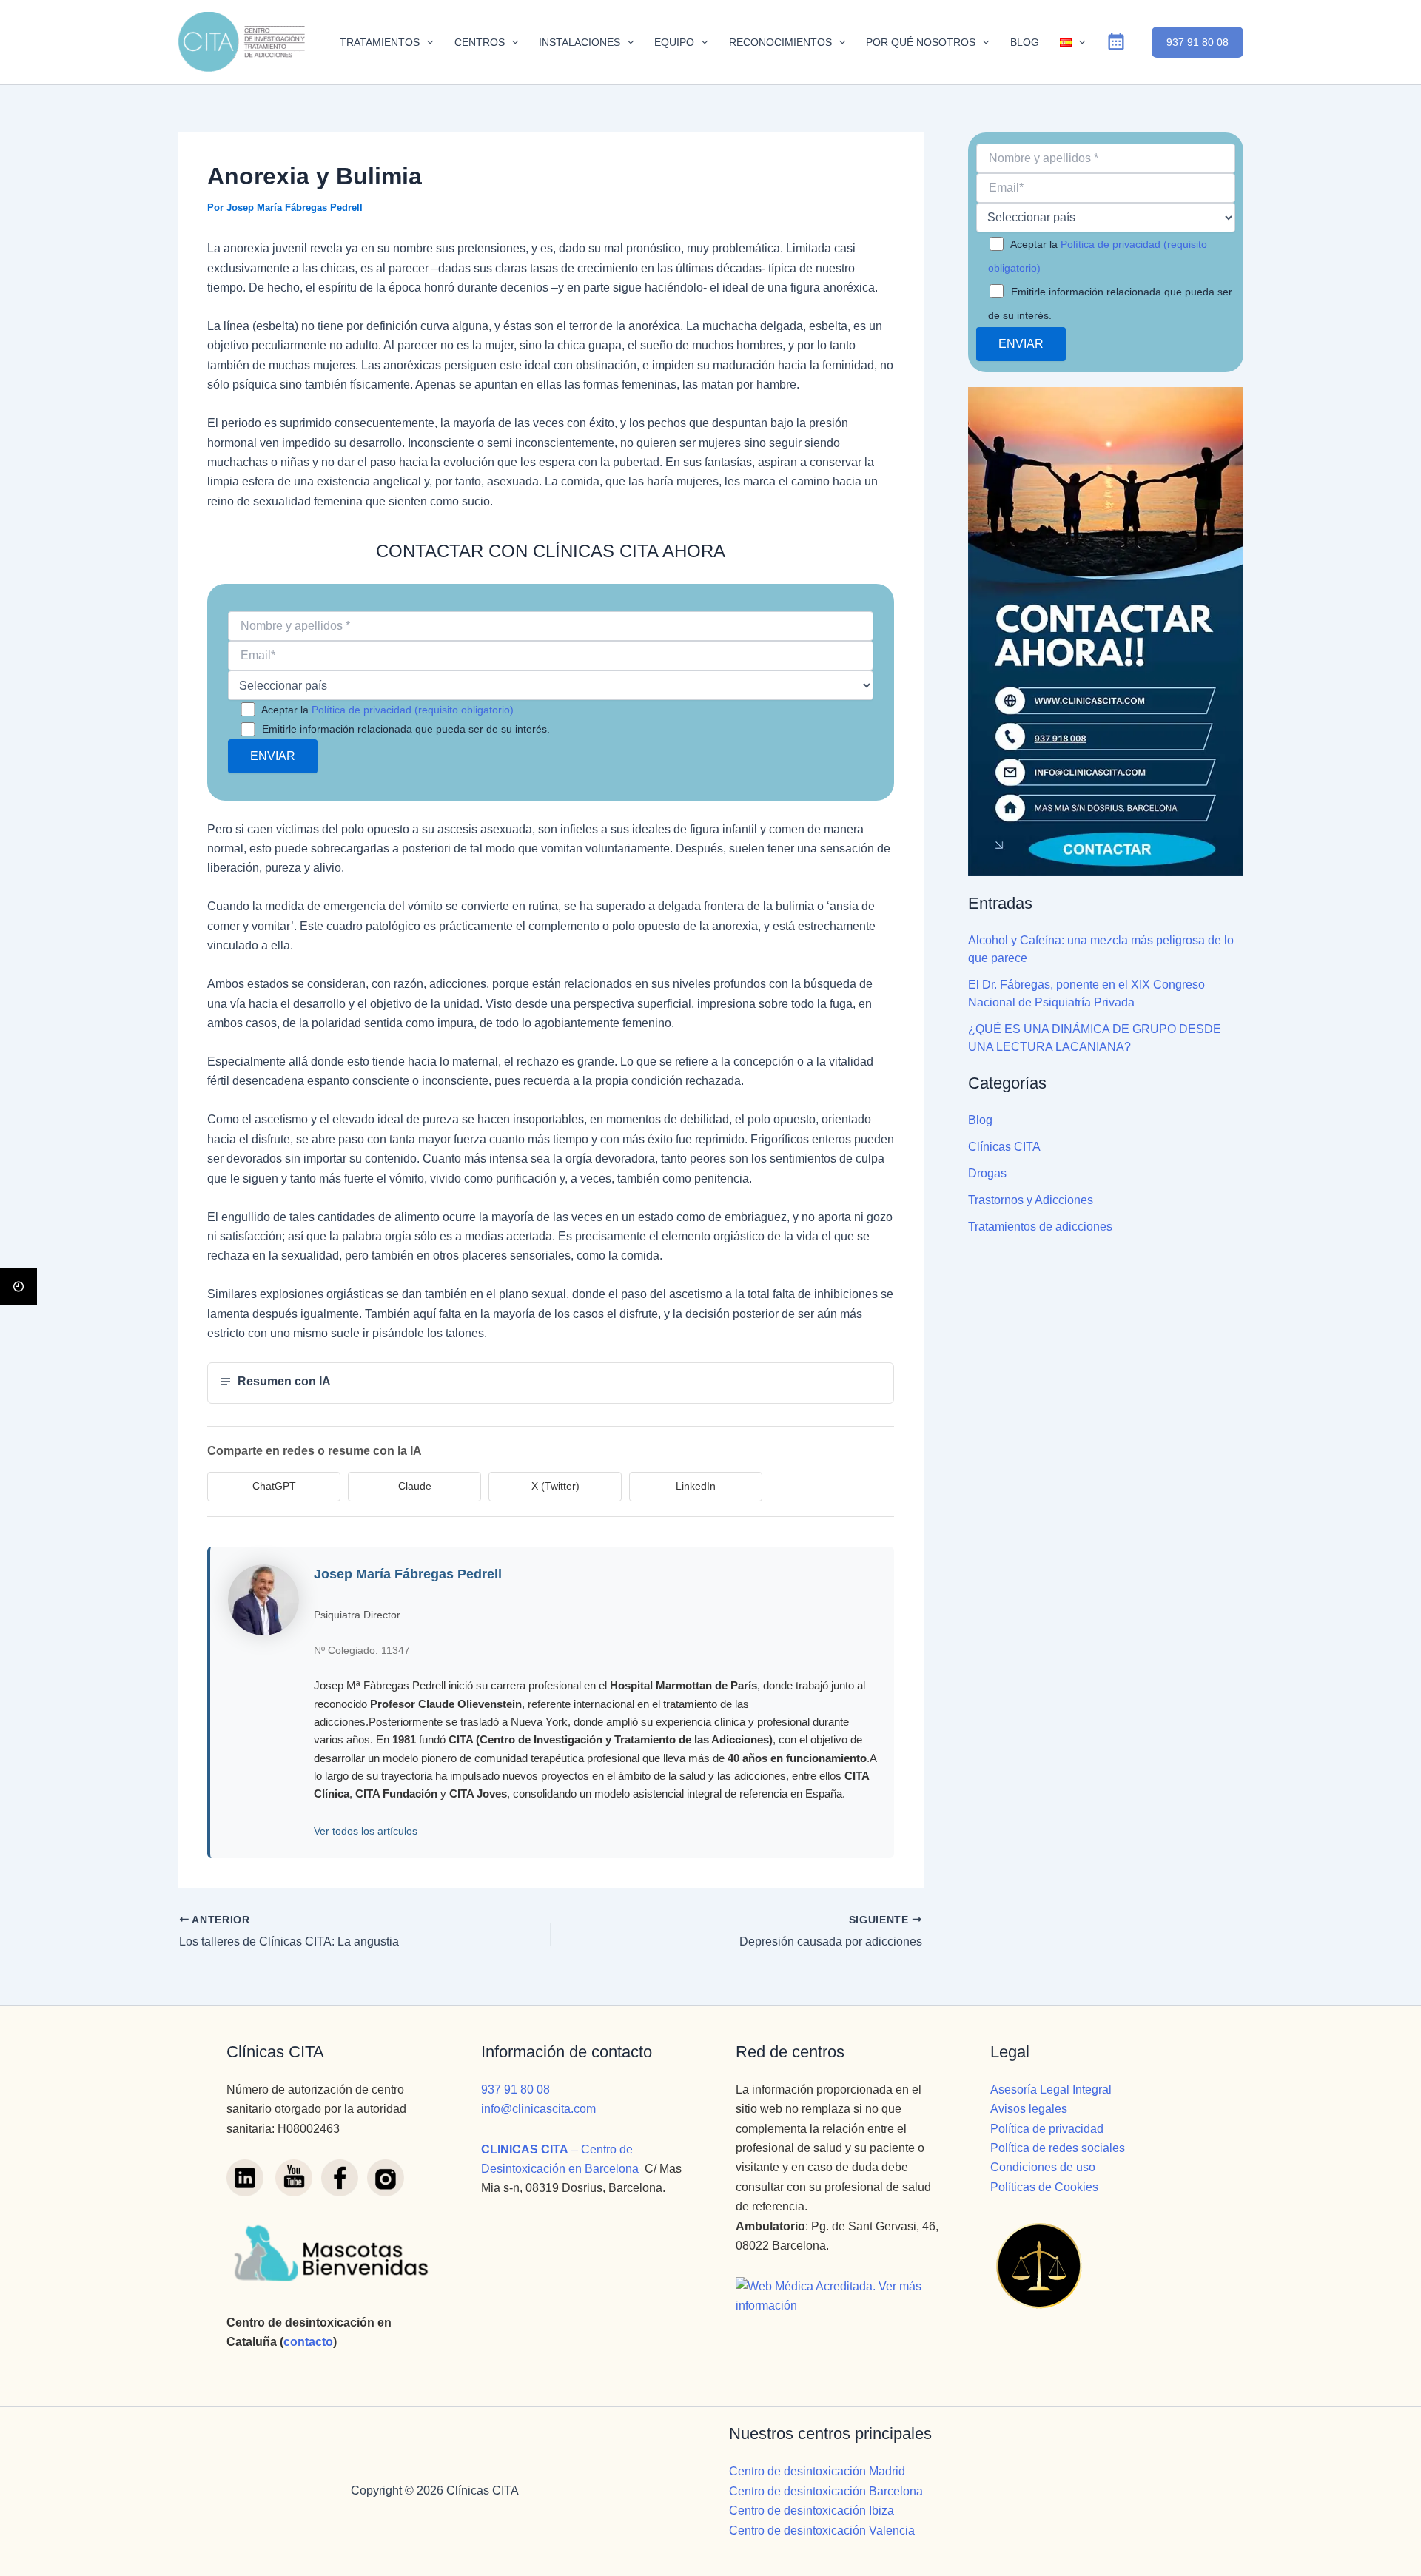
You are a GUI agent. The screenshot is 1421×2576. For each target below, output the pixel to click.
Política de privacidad (1047, 2129)
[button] (426, 42)
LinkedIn (696, 1486)
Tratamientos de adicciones (1040, 1227)
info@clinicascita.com (538, 2109)
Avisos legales (1029, 2109)
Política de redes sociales (1058, 2148)
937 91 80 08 (515, 2089)
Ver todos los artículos (366, 1831)
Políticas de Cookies (1044, 2187)
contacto (308, 2342)
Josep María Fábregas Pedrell (408, 1574)
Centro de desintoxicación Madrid (817, 2471)
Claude (415, 1486)
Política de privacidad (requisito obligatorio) (413, 710)
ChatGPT (274, 1486)
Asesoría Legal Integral (1051, 2089)
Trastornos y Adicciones (1031, 1200)
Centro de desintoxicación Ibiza (812, 2511)
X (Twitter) (555, 1486)
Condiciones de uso (1043, 2167)
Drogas (987, 1173)
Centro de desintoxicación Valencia (822, 2530)
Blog (980, 1120)
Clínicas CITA (1004, 1147)
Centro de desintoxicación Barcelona (826, 2491)
